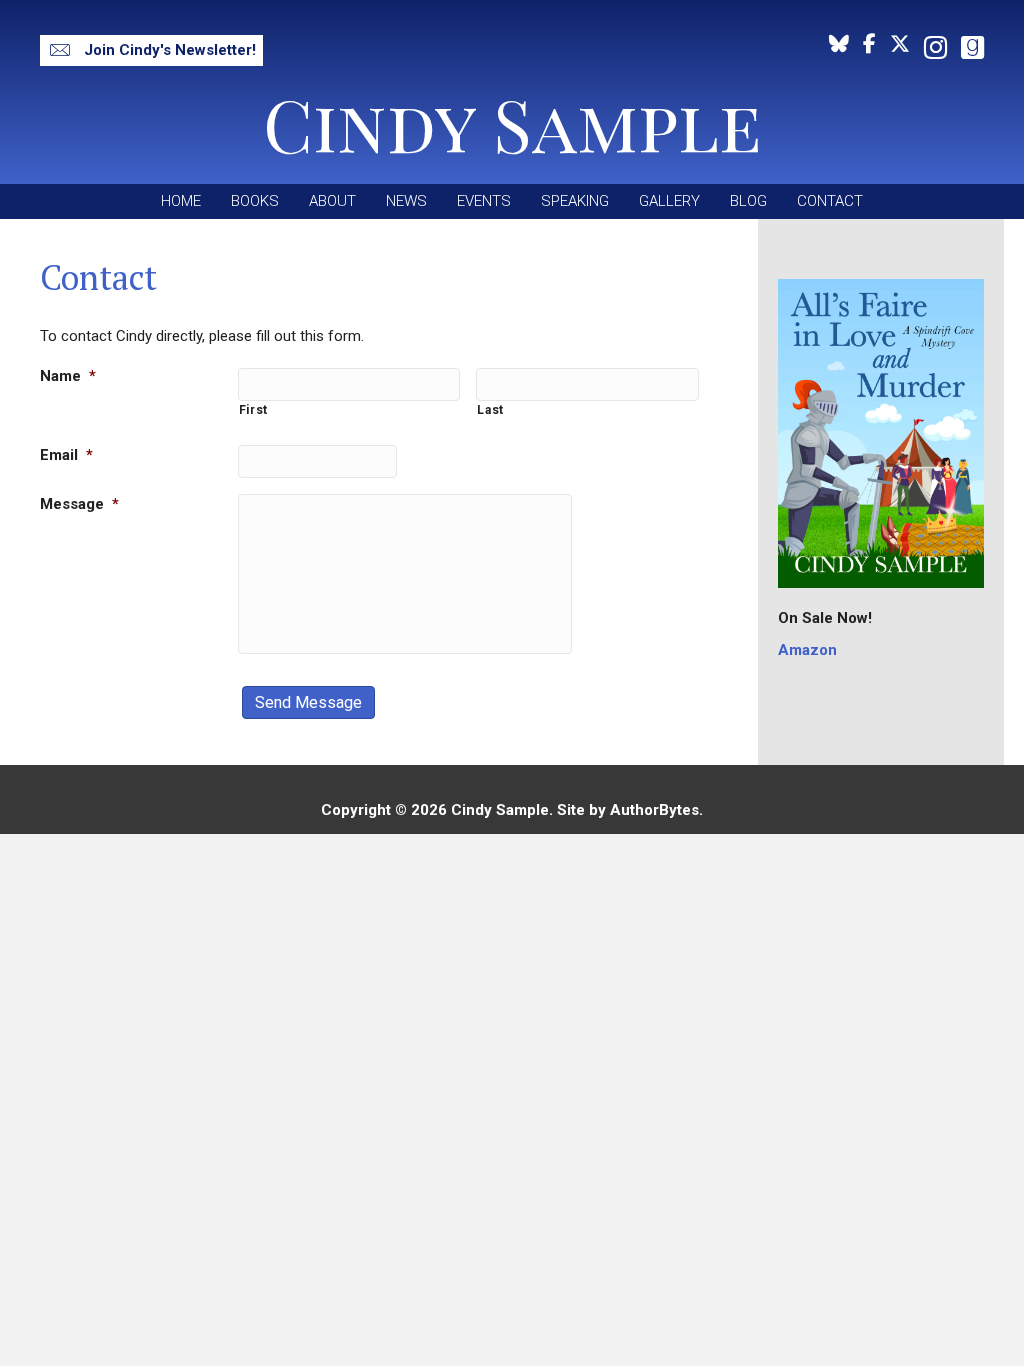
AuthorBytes (654, 810)
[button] (151, 50)
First (253, 410)
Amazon (807, 650)
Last (490, 410)
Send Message (308, 702)
